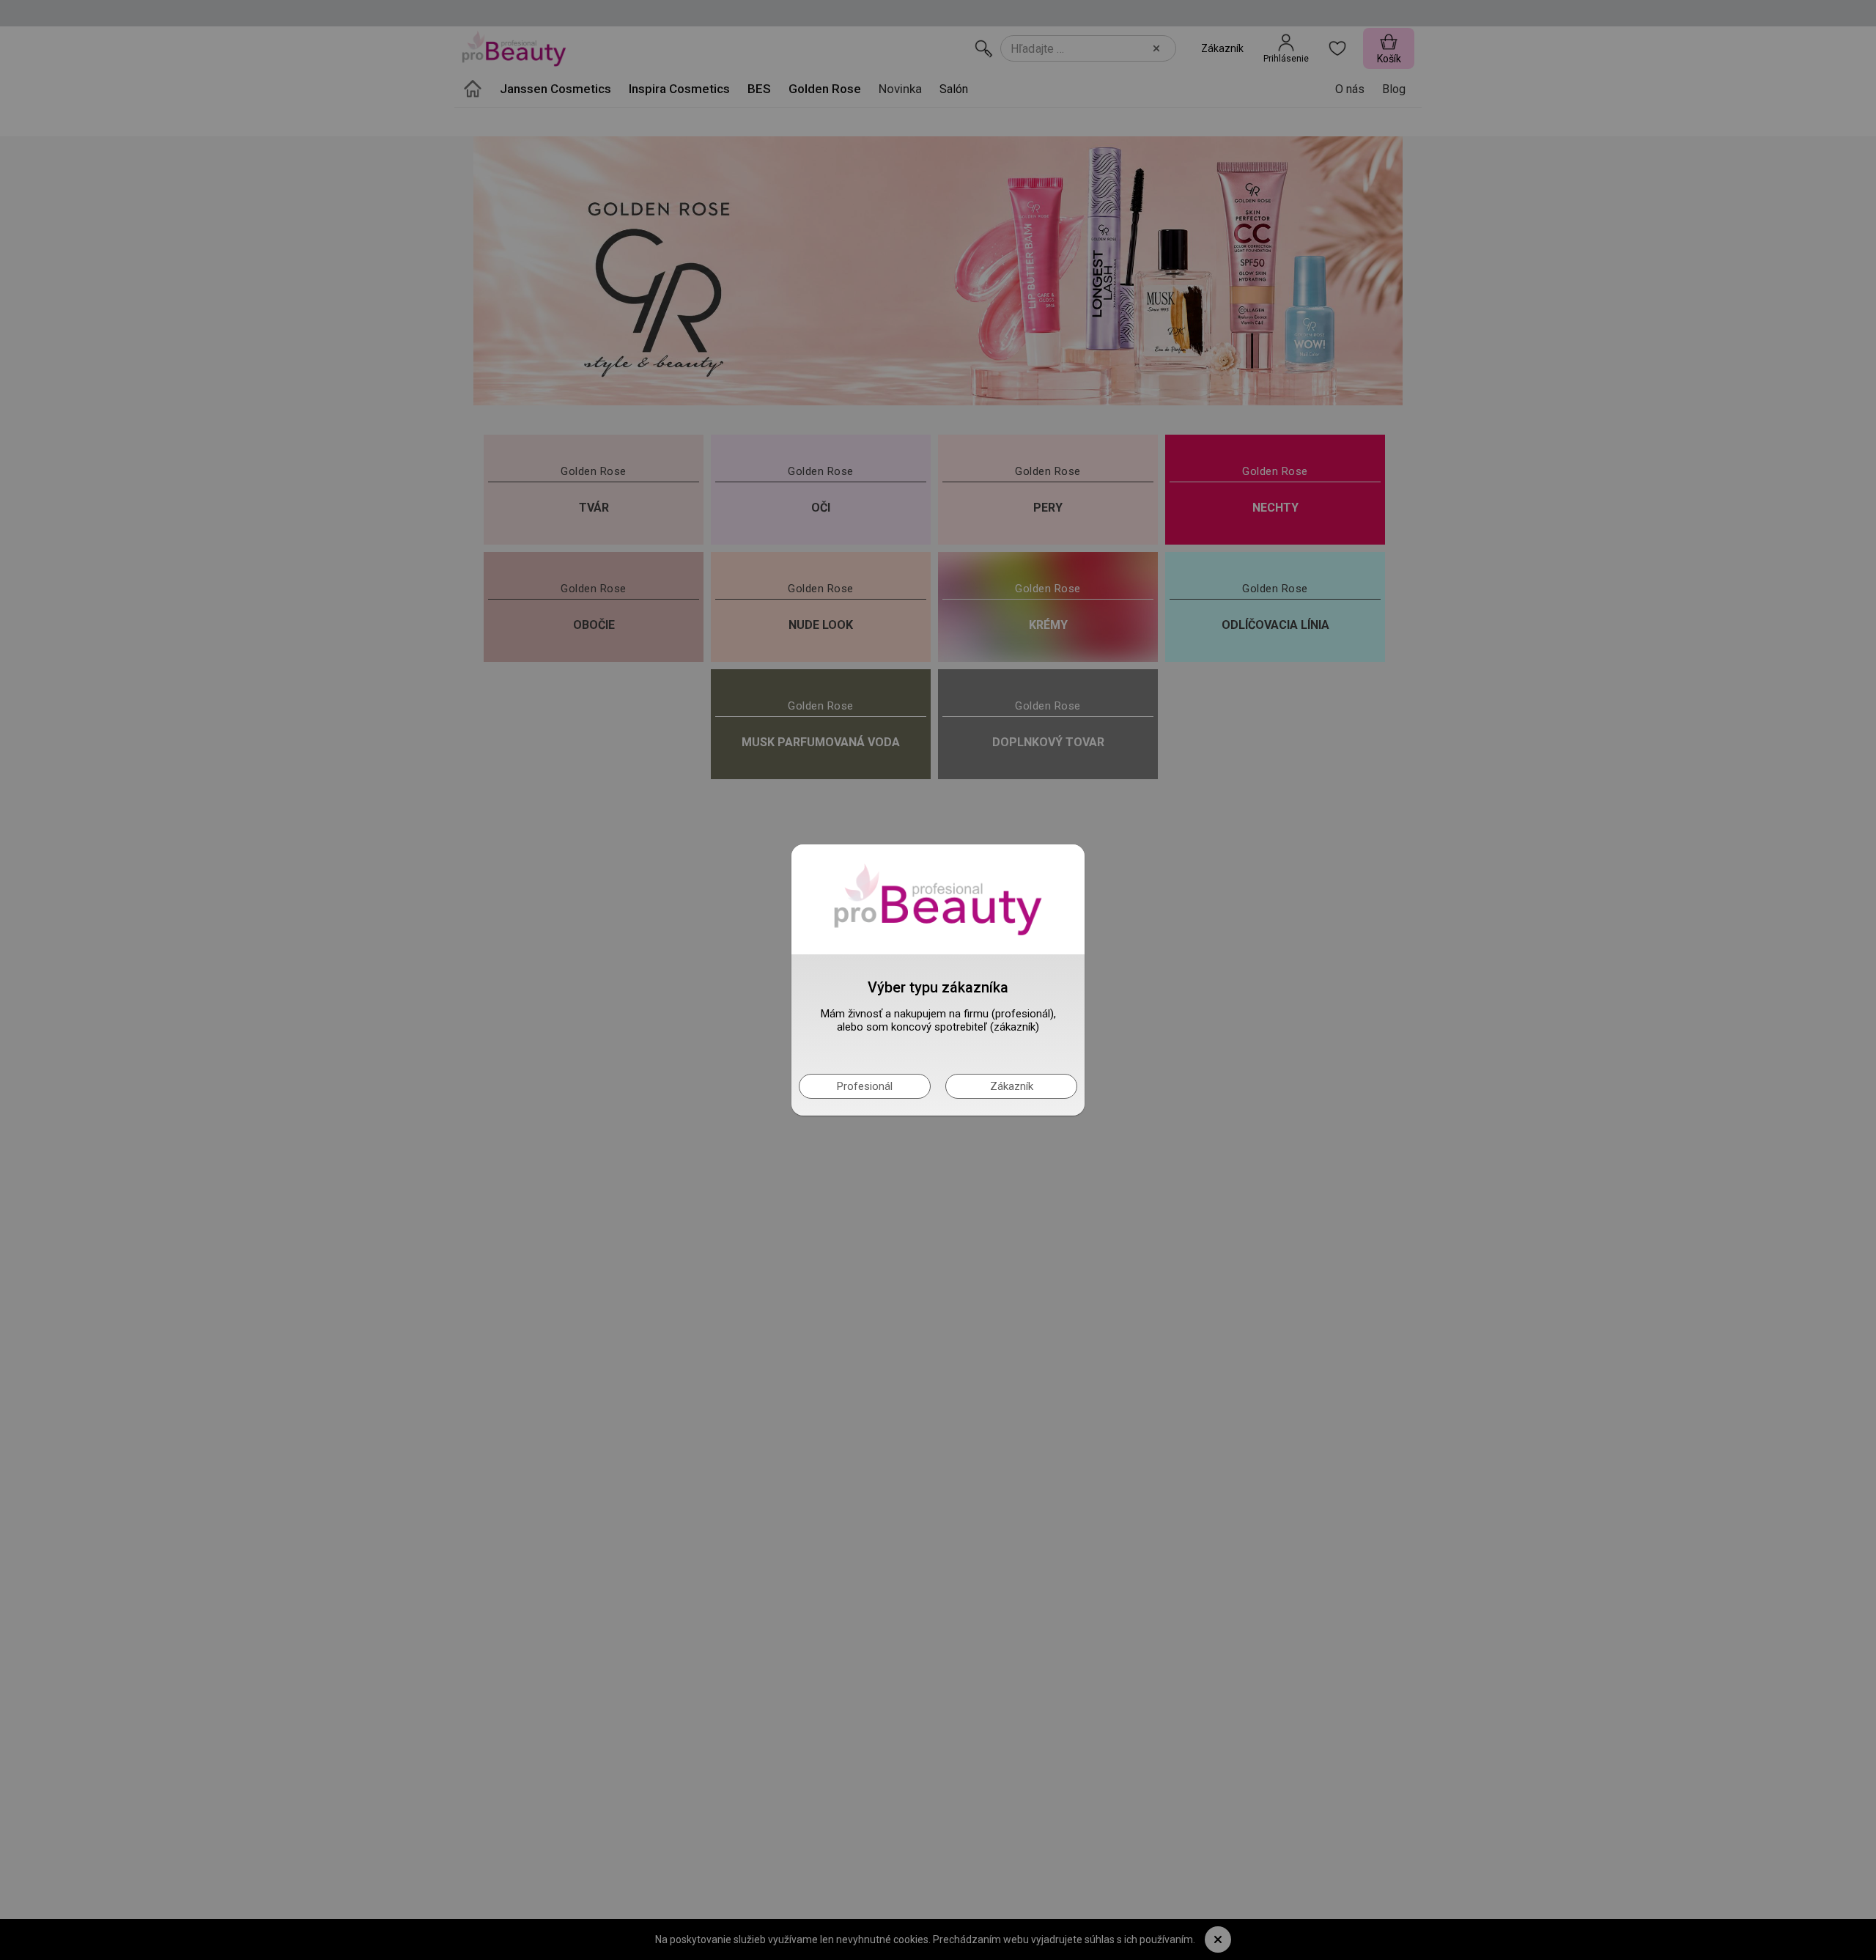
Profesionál (865, 1086)
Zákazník (1012, 1086)
